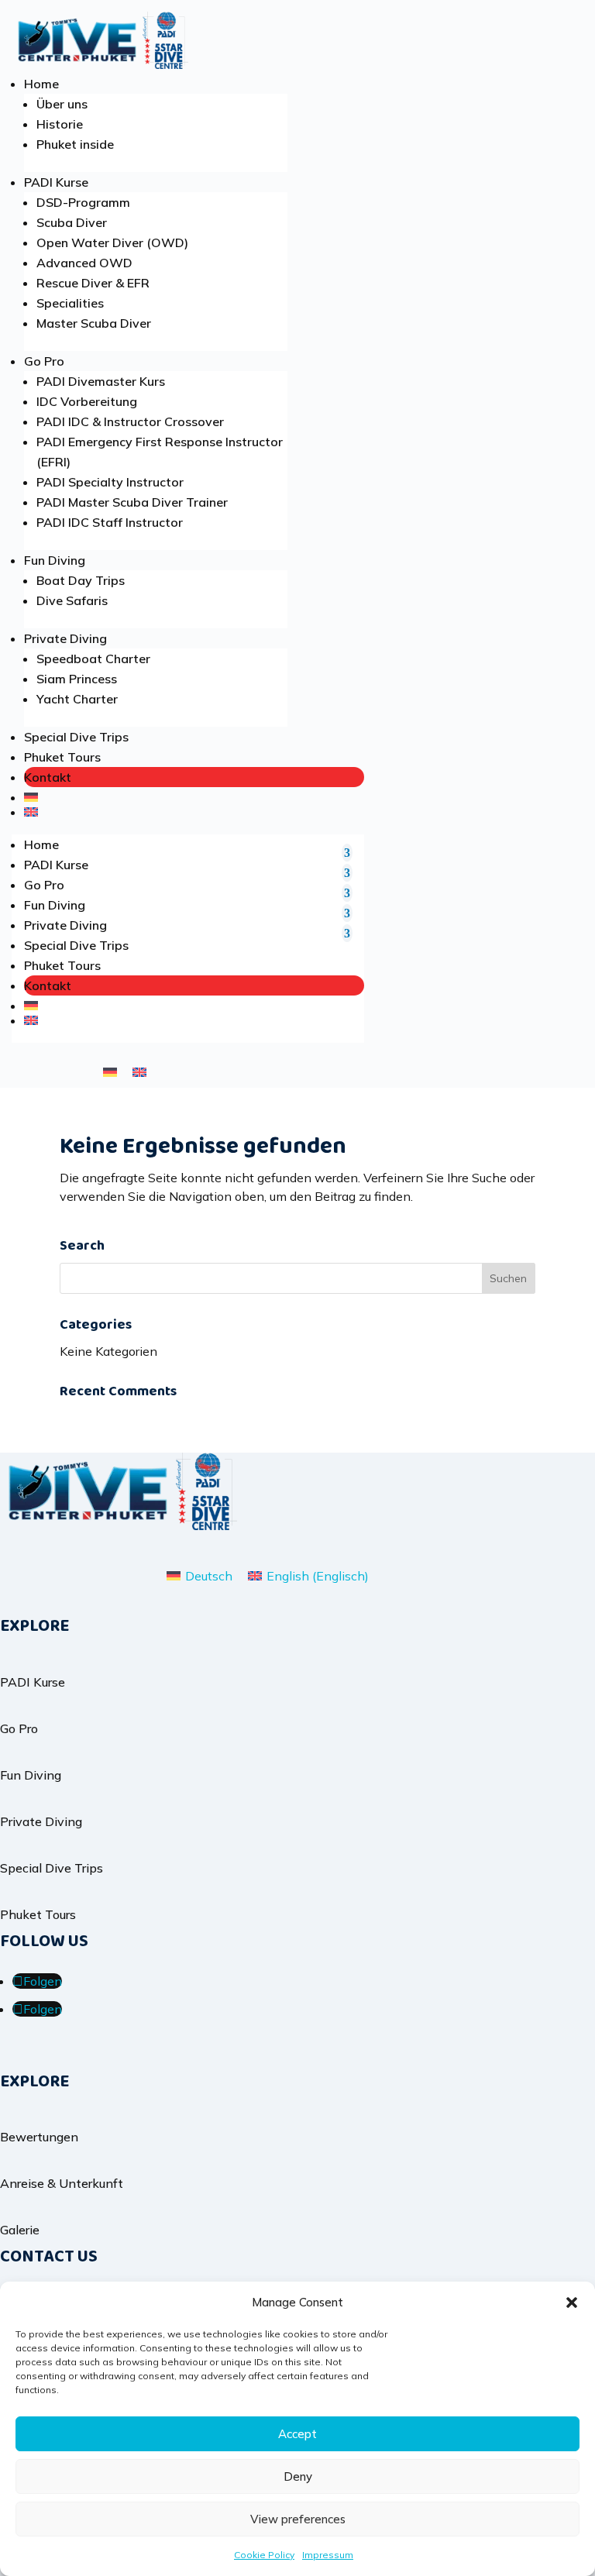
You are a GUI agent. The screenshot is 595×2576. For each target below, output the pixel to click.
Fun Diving (55, 560)
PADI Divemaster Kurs (101, 381)
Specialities (70, 303)
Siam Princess (77, 679)
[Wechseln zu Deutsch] (110, 1071)
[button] (572, 2303)
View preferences (298, 2519)
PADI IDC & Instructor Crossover (130, 421)
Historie (60, 124)
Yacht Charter (77, 699)
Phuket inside (75, 144)
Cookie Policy (264, 2555)
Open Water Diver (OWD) (112, 242)
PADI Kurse (56, 182)
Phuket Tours (62, 757)
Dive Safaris (72, 600)
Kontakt (48, 777)
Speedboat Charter (93, 659)
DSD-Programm (83, 202)
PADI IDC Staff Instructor (110, 522)
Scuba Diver (72, 222)
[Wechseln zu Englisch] (194, 812)
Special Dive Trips (76, 737)
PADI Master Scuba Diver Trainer (132, 502)
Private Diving (65, 638)
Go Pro (44, 361)
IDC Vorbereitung (87, 401)
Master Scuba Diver (94, 323)
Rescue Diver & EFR (93, 283)
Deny (298, 2476)
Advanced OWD (84, 263)
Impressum (328, 2555)
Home (41, 84)
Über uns (62, 104)
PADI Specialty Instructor (110, 482)
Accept (297, 2434)
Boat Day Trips (81, 580)
